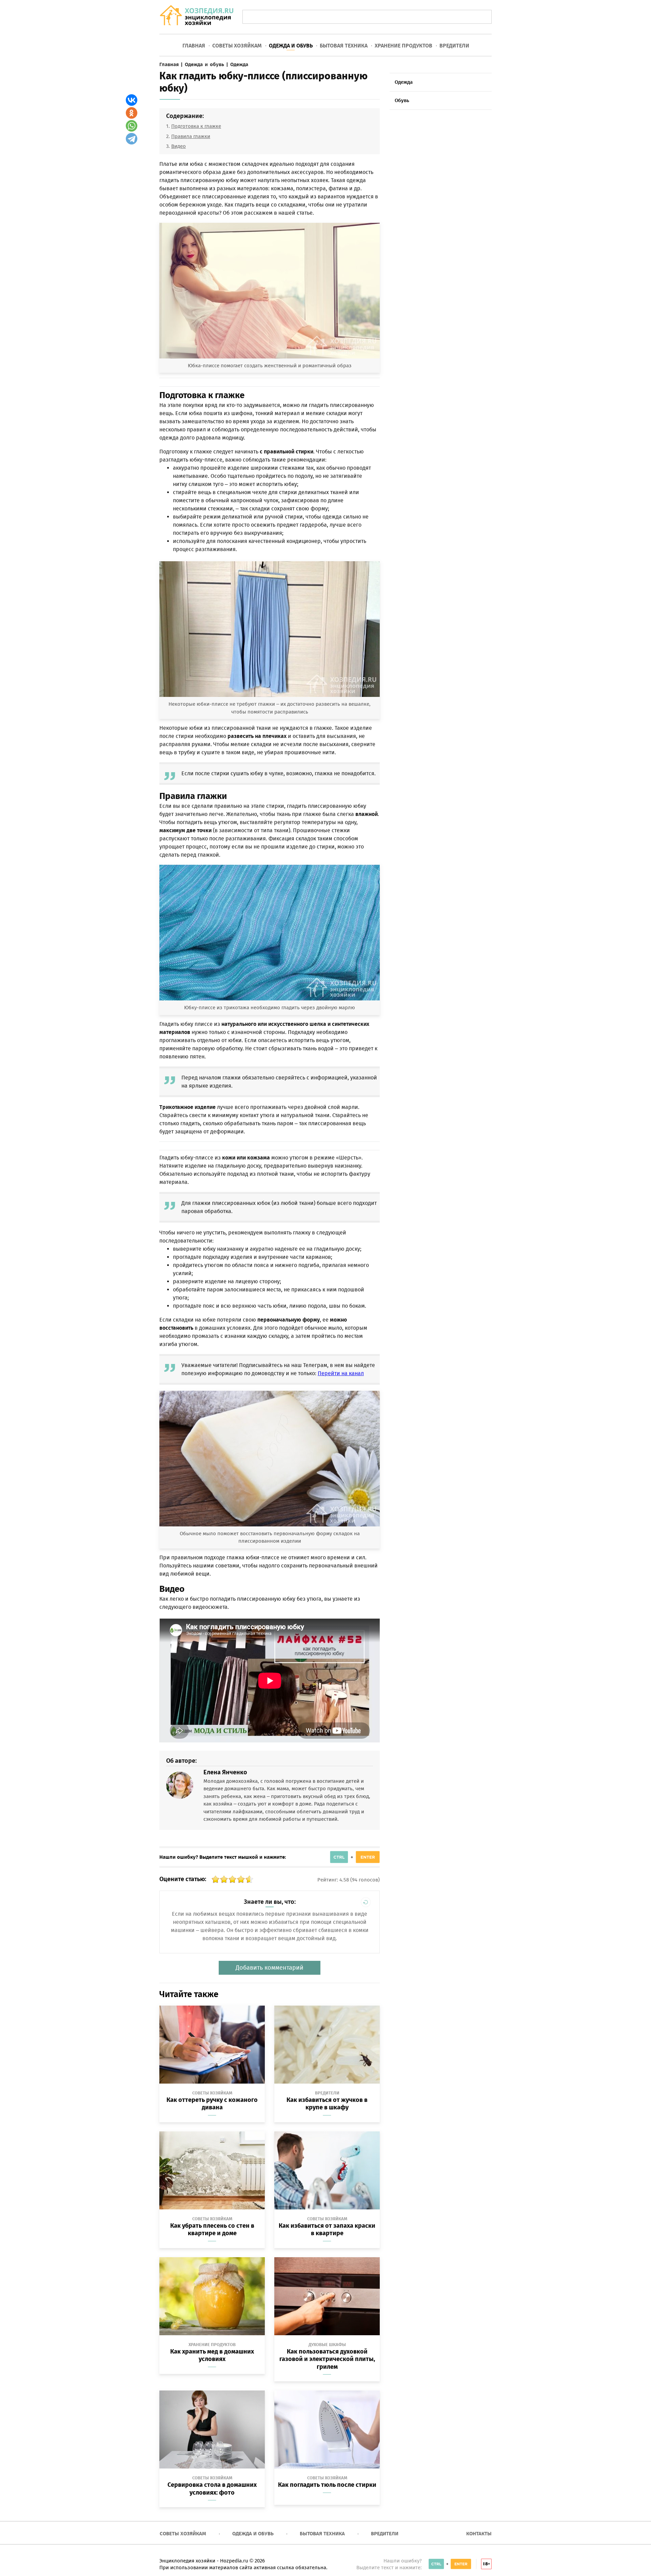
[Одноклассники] (132, 113)
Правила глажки (191, 136)
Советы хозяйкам (237, 46)
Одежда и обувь (291, 46)
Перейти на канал (341, 1373)
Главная (194, 46)
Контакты (479, 2534)
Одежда (404, 82)
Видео (179, 146)
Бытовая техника (344, 46)
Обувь (402, 100)
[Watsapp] (132, 126)
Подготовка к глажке (196, 126)
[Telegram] (132, 139)
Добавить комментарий (270, 1968)
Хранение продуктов (403, 46)
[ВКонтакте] (132, 100)
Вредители (454, 46)
